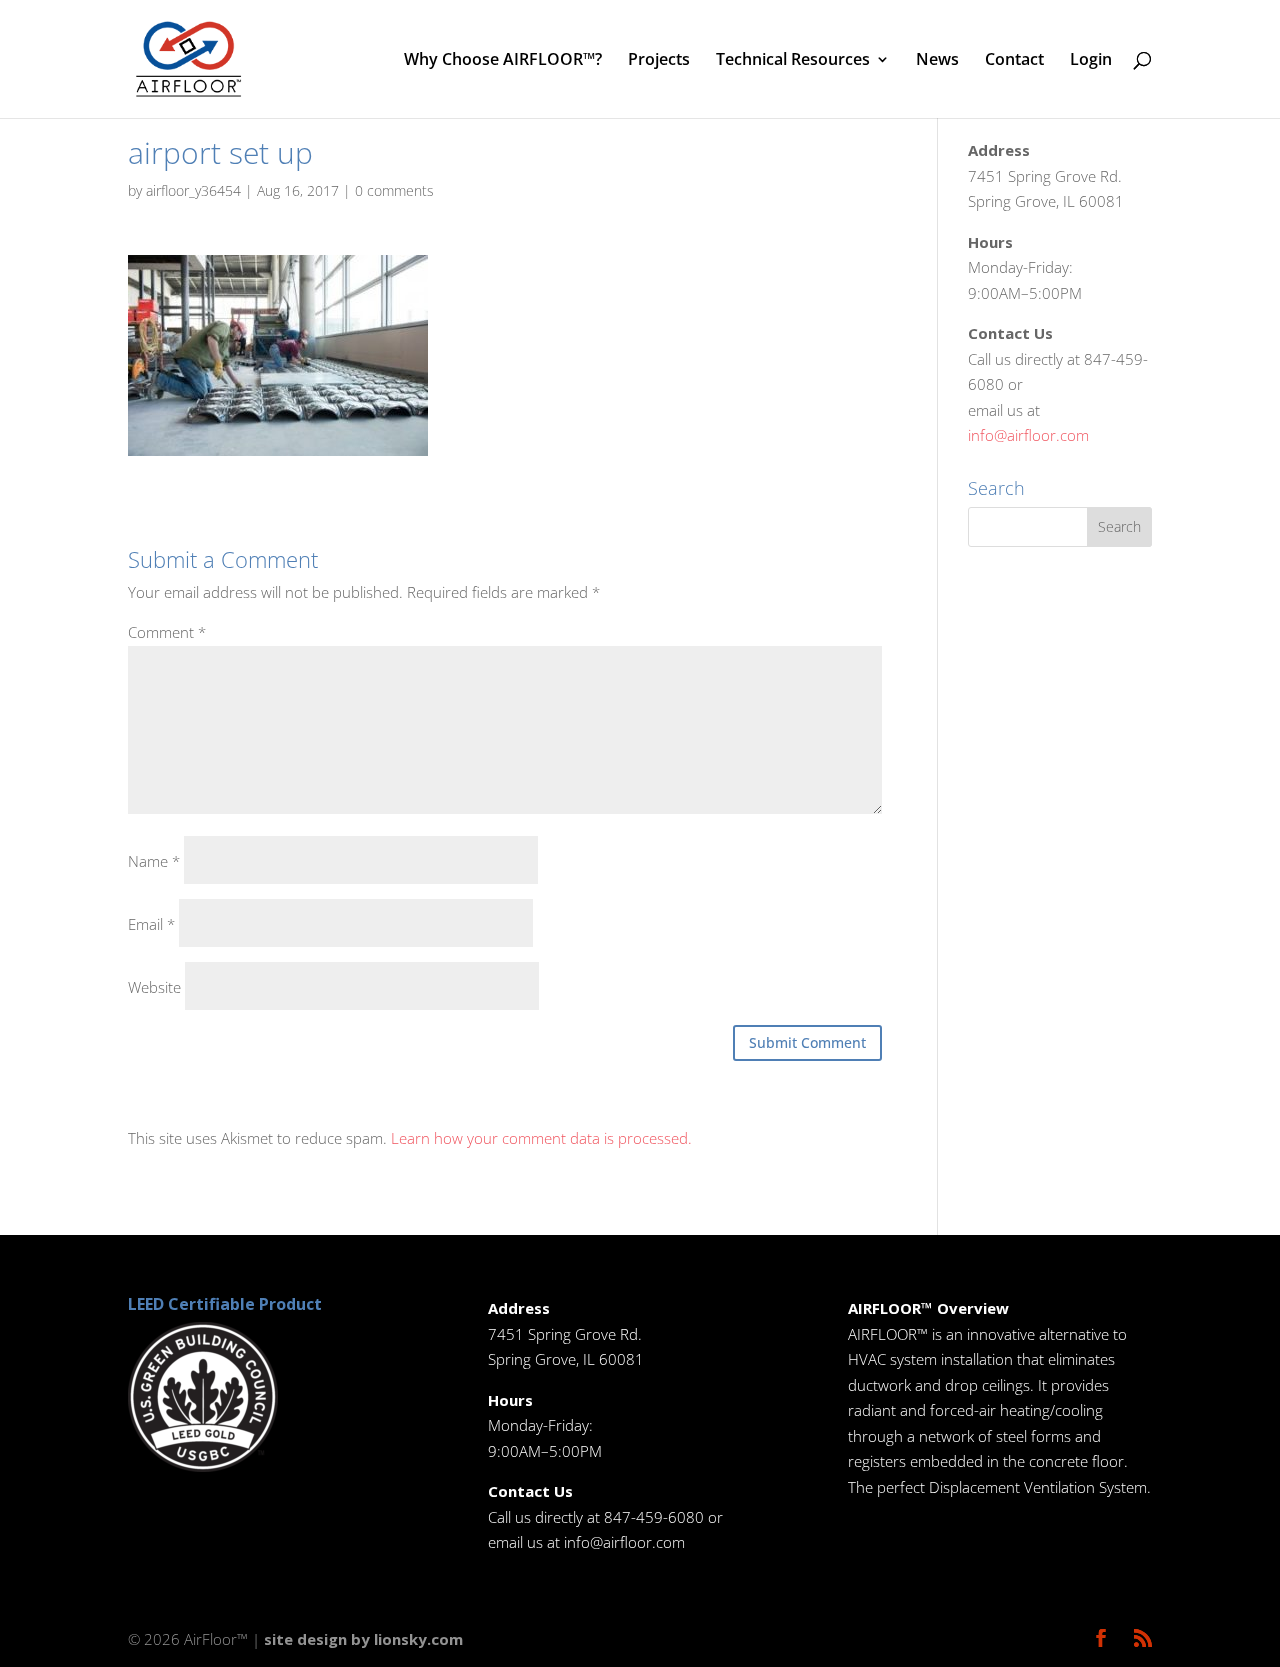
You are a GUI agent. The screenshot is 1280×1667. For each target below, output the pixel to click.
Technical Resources (793, 61)
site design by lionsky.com (363, 1639)
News (937, 61)
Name (154, 861)
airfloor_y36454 (193, 190)
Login (1091, 61)
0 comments (394, 190)
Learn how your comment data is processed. (541, 1138)
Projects (659, 61)
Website (154, 987)
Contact (1014, 61)
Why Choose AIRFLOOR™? (503, 61)
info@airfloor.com (1028, 435)
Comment (167, 632)
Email (151, 924)
